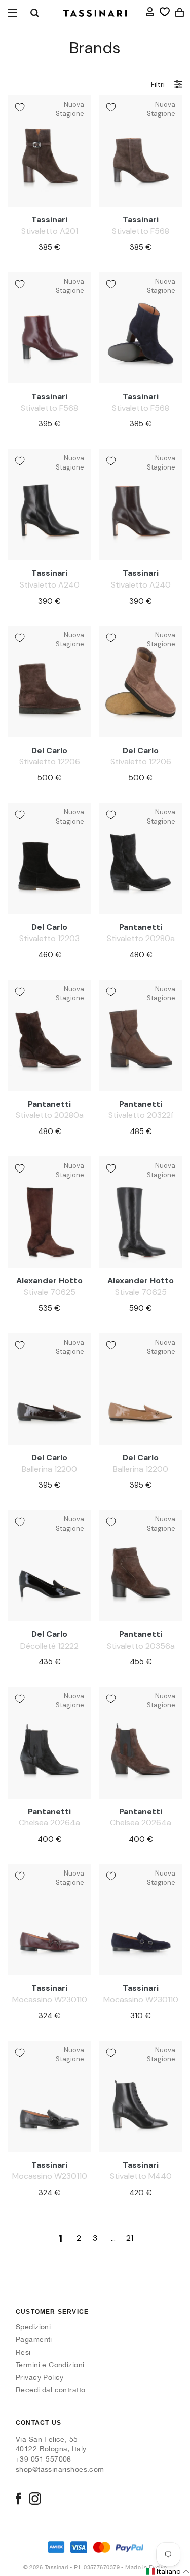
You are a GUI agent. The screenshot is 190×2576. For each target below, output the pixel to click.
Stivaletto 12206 (50, 762)
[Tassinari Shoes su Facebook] (18, 2500)
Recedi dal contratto (50, 2390)
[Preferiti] (165, 12)
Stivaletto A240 (50, 585)
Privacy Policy (40, 2377)
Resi (23, 2352)
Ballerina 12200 (49, 1469)
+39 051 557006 (44, 2459)
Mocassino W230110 (50, 1999)
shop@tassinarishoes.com (60, 2469)
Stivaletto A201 (50, 231)
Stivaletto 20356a (141, 1646)
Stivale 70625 (50, 1292)
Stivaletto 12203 (49, 938)
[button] (167, 2572)
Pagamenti (34, 2339)
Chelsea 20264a (49, 1823)
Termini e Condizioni (50, 2365)
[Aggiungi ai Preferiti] (20, 107)
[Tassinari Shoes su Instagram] (35, 2500)
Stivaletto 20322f (141, 1115)
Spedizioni (33, 2327)
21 (130, 2238)
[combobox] (34, 13)
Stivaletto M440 (141, 2176)
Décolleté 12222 (49, 1646)
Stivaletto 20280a (141, 938)
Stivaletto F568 (141, 231)
